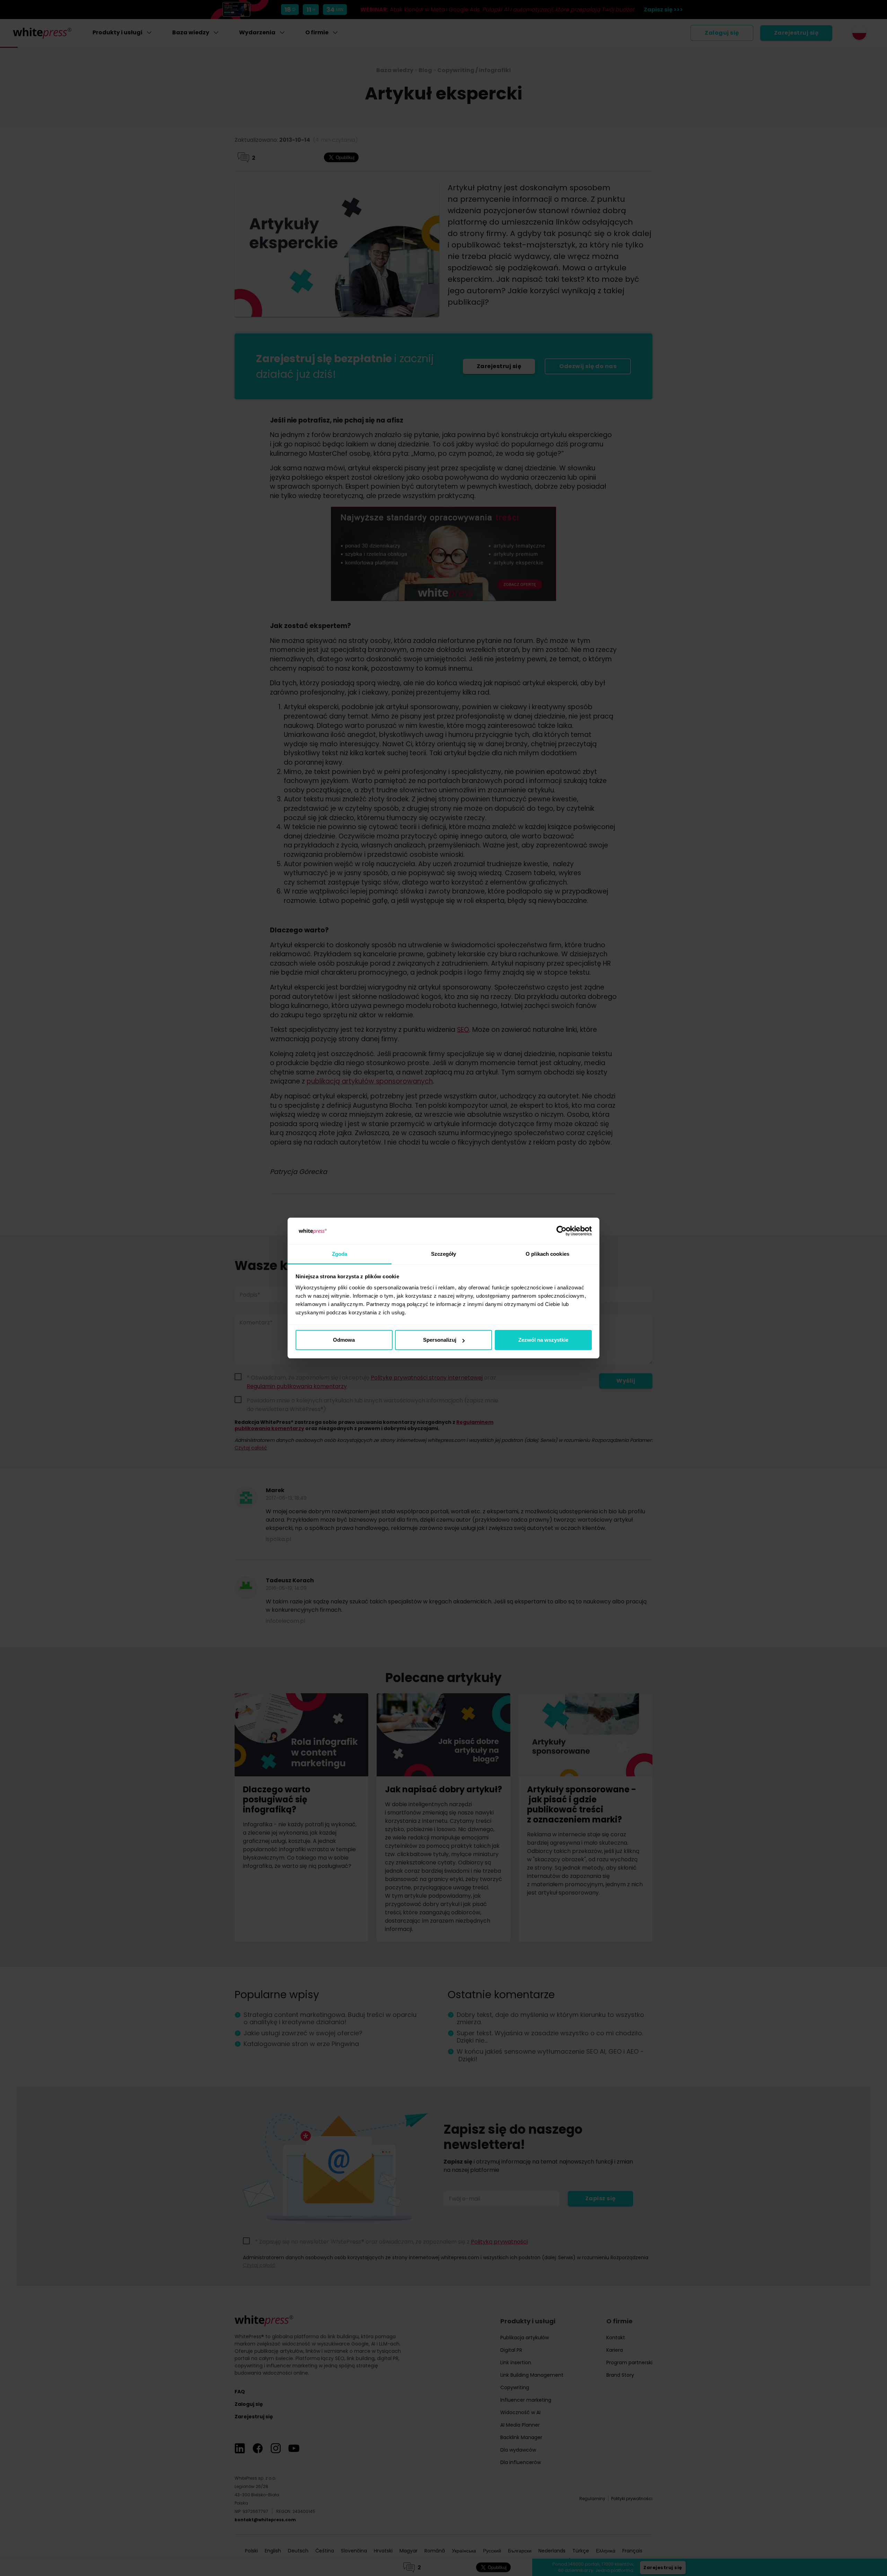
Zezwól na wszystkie (543, 1340)
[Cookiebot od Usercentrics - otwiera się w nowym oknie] (561, 1231)
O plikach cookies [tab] (547, 1254)
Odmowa (344, 1340)
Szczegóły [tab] (444, 1254)
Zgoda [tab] (340, 1254)
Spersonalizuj (440, 1340)
